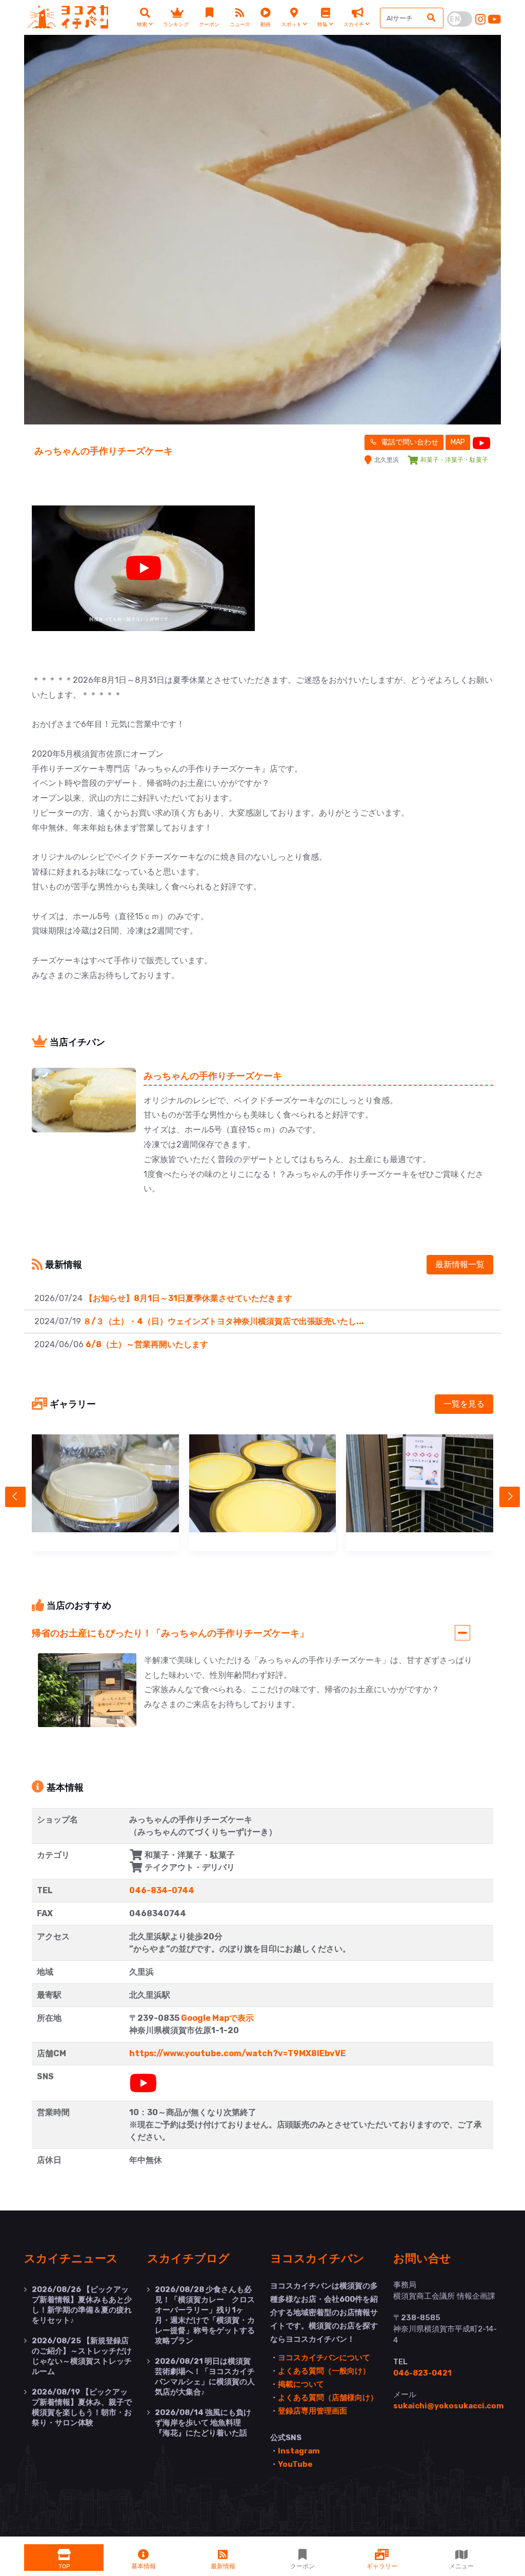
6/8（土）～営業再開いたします (147, 1344)
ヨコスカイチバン (317, 2258)
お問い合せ (422, 2258)
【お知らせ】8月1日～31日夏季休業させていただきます (188, 1298)
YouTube (295, 2464)
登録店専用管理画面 (312, 2411)
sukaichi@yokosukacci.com (448, 2406)
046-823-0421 (422, 2373)
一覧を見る (464, 1404)
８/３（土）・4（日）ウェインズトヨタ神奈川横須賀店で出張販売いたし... (224, 1321)
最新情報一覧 (460, 1264)
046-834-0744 (162, 1890)
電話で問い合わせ (409, 442)
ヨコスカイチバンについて (324, 2358)
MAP (458, 442)
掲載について (301, 2384)
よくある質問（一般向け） (324, 2371)
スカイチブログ (188, 2258)
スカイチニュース (71, 2258)
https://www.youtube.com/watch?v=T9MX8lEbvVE (237, 2053)
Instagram (299, 2451)
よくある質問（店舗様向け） (328, 2398)
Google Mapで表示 (217, 2018)
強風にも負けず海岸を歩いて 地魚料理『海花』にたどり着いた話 (203, 2423)
